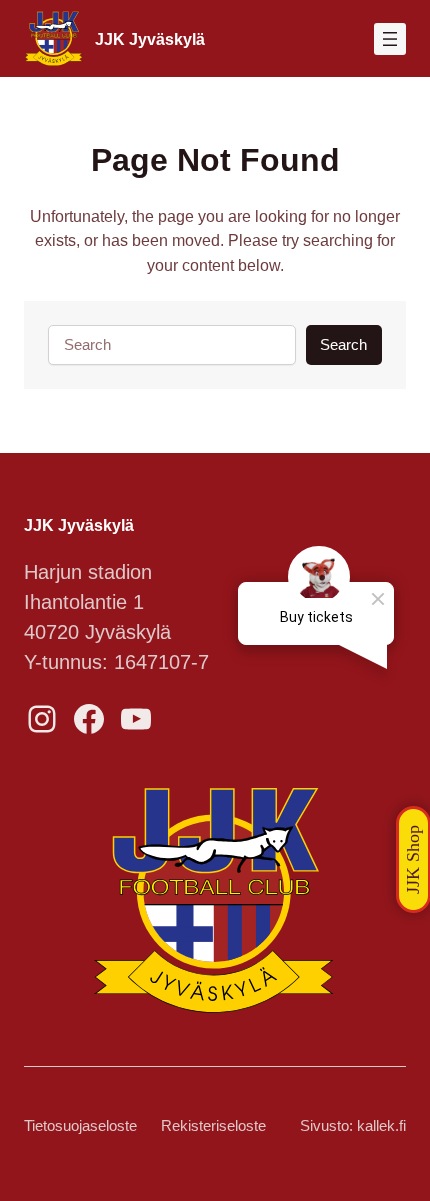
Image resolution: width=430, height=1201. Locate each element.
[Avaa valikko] (390, 39)
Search (343, 345)
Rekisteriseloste (213, 1126)
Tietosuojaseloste (80, 1126)
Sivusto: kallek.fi (353, 1126)
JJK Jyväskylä (150, 39)
